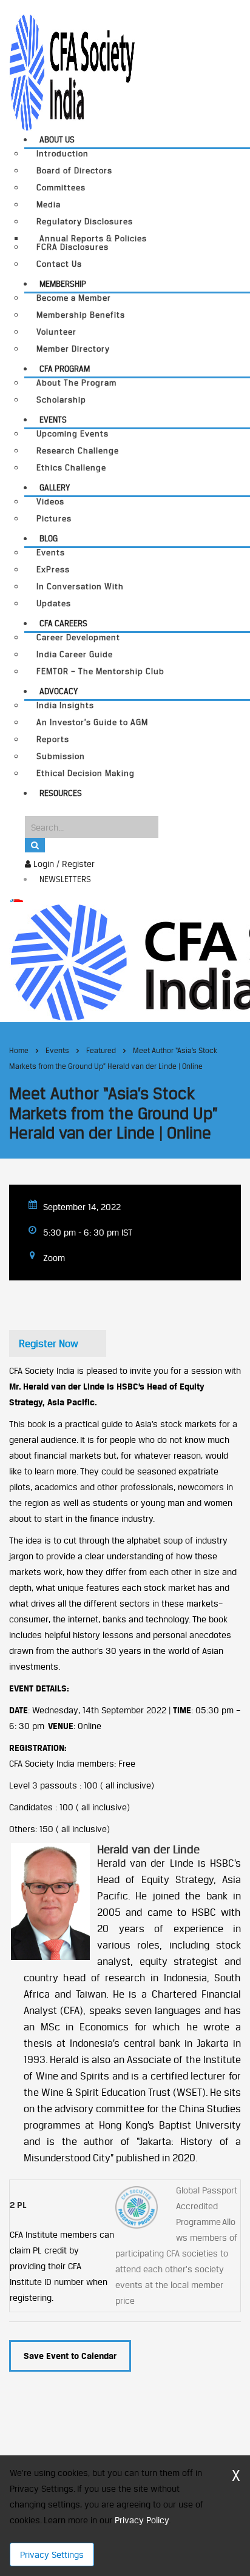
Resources (61, 793)
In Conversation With (80, 587)
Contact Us (59, 264)
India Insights (65, 705)
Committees (61, 188)
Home (19, 1050)
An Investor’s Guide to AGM (92, 722)
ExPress (53, 570)
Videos (50, 502)
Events (53, 420)
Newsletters (65, 879)
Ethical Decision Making (86, 773)
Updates (54, 604)
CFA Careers (63, 623)
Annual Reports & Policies (93, 238)
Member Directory (73, 349)
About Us (57, 139)
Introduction (62, 154)
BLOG (49, 538)
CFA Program (65, 369)
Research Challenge (78, 451)
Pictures (54, 519)
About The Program (76, 383)
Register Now (49, 1343)
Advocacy (59, 691)
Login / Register (63, 864)
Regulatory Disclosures (85, 222)
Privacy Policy (142, 2520)
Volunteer (56, 332)
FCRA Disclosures (73, 247)
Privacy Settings (52, 2554)
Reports (53, 739)
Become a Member (74, 298)
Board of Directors (74, 171)
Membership (63, 284)
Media (49, 205)
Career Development (78, 637)
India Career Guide (75, 654)
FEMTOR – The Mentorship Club (100, 671)
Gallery (55, 487)
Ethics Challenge (71, 468)
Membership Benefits (81, 315)
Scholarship (61, 400)
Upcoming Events (73, 434)
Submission (61, 756)
